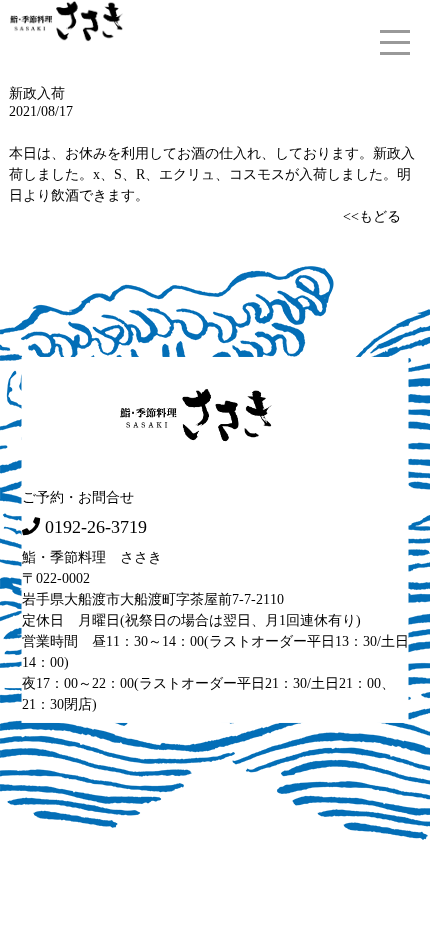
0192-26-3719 (96, 527)
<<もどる (372, 216)
